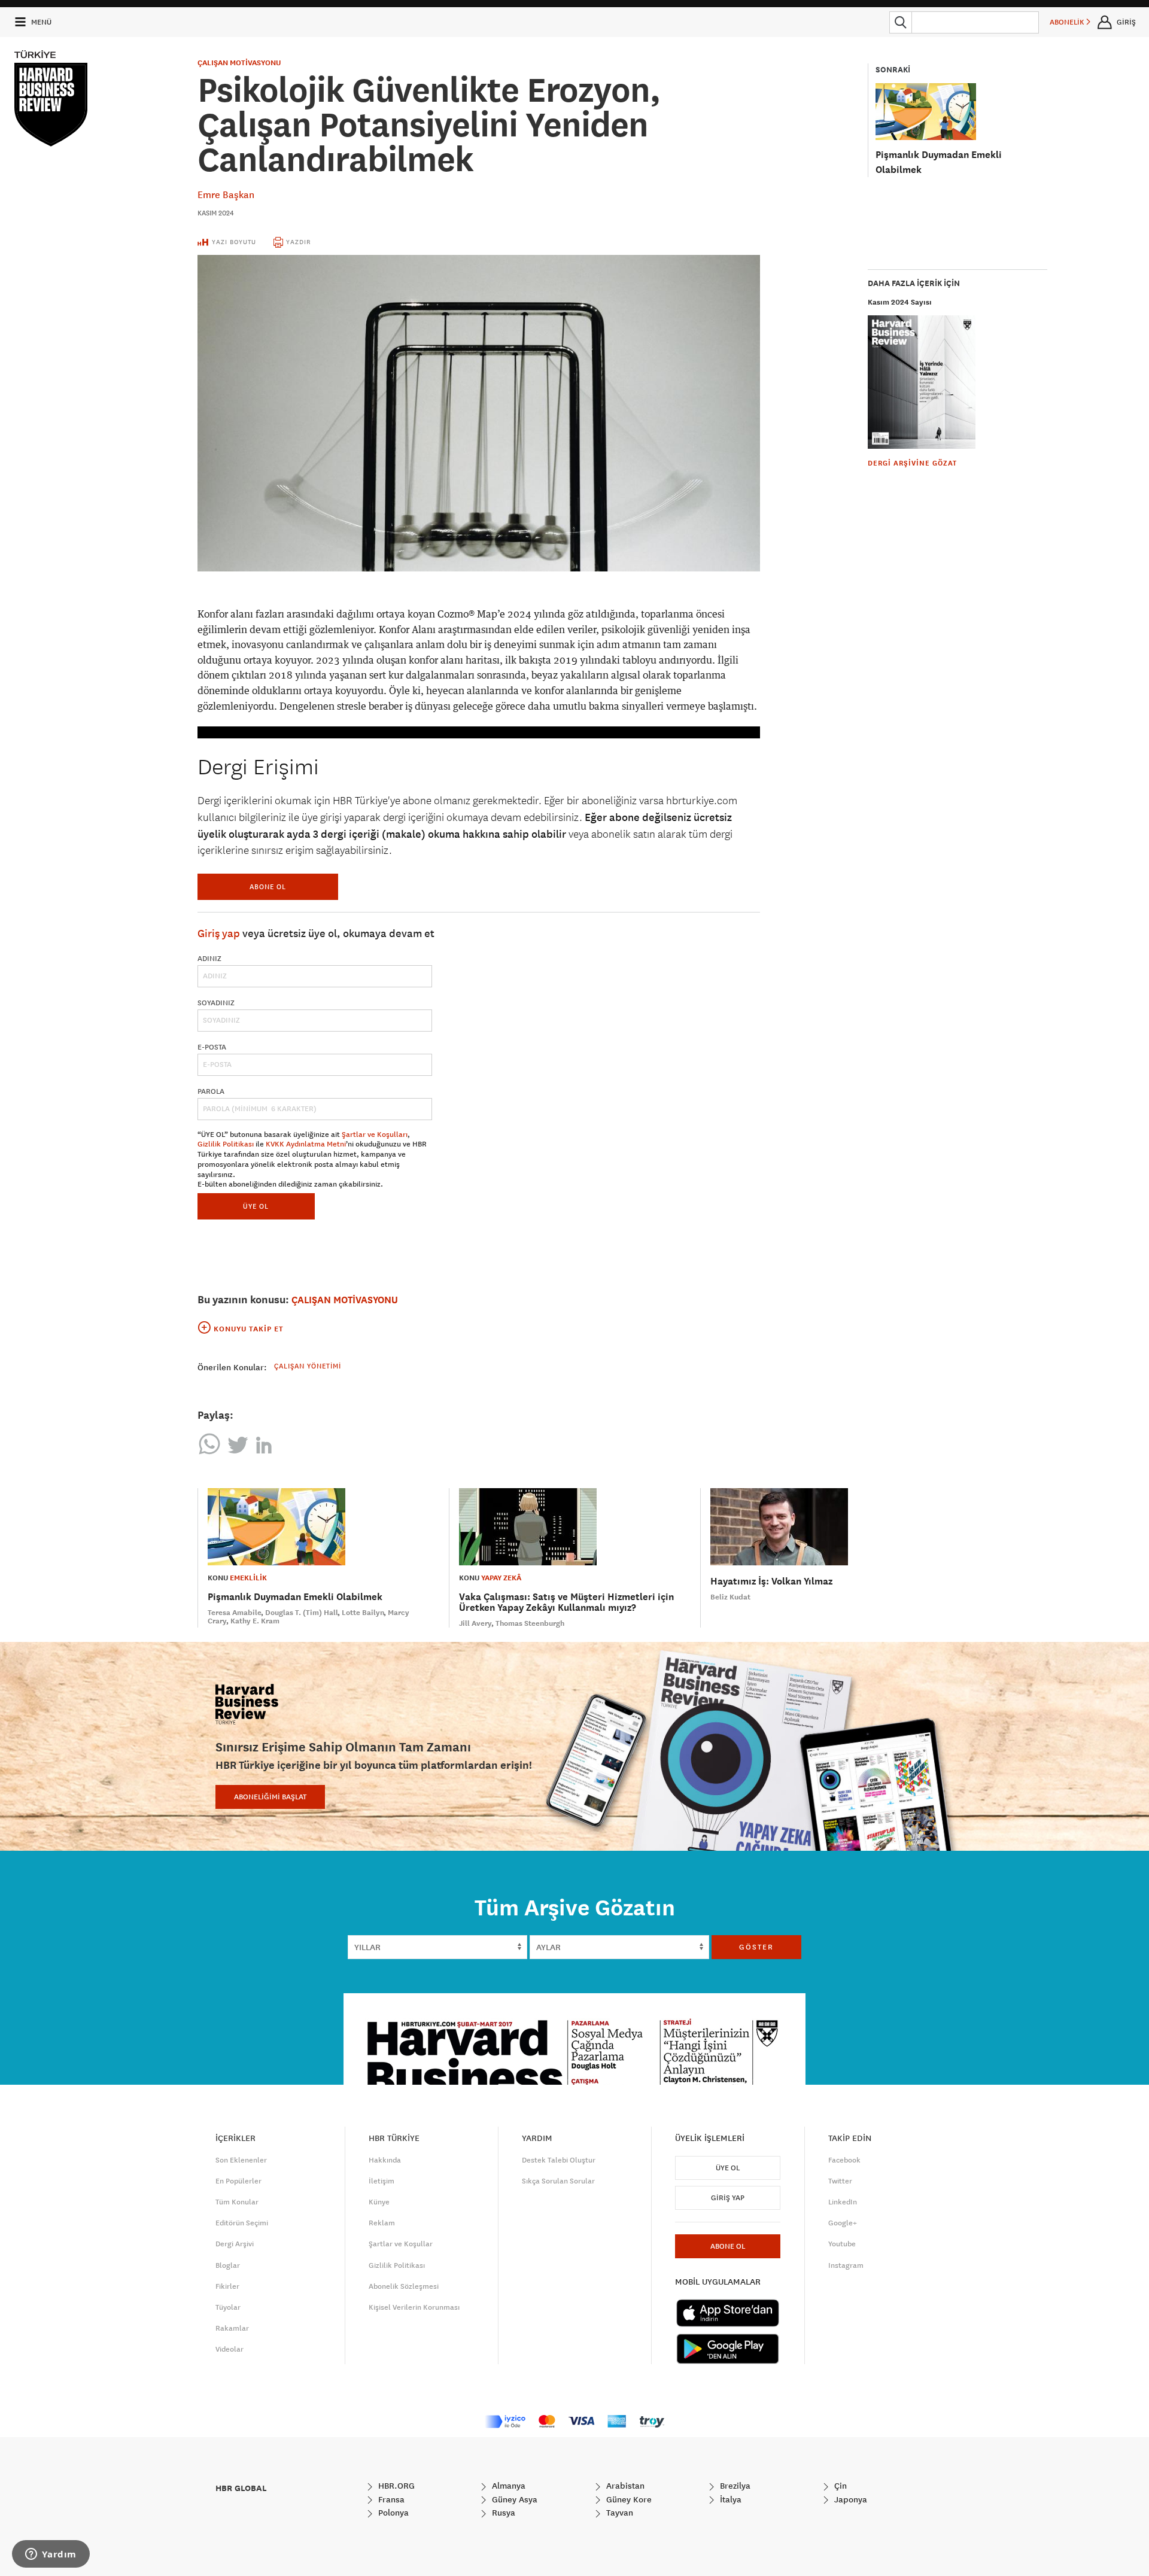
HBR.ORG (395, 2486)
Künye (379, 2202)
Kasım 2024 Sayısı (900, 302)
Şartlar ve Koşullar (401, 2244)
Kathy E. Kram (255, 1621)
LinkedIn (843, 2202)
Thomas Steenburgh (530, 1623)
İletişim (382, 2181)
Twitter (840, 2181)
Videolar (230, 2349)
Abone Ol (268, 886)
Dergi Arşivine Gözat (912, 463)
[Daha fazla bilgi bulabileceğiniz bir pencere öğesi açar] (51, 2555)
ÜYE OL (256, 1206)
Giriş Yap (728, 2198)
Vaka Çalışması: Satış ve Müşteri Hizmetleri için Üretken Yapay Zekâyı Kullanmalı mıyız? (566, 1602)
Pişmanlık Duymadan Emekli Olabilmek (295, 1597)
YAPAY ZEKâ (501, 1578)
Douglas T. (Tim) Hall (302, 1613)
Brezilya (734, 2486)
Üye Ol (728, 2168)
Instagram (846, 2265)
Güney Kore (628, 2499)
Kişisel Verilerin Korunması (414, 2307)
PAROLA (211, 1091)
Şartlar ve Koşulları (375, 1135)
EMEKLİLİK (248, 1578)
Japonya (849, 2499)
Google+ (843, 2223)
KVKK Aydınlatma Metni (306, 1144)
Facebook (844, 2160)
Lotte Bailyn (363, 1613)
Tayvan (618, 2513)
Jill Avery (475, 1623)
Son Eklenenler (241, 2160)
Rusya (502, 2513)
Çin (839, 2486)
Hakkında (385, 2160)
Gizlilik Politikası (226, 1144)
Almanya (507, 2486)
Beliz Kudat (730, 1597)
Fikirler (227, 2286)
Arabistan (624, 2486)
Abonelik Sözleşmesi (404, 2286)
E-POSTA (212, 1047)
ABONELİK (1068, 22)
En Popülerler (238, 2181)
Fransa (390, 2499)
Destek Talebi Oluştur (559, 2160)
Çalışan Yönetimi (308, 1366)
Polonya (392, 2513)
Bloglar (228, 2265)
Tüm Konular (237, 2202)
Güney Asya (513, 2499)
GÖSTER (756, 1947)
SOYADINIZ (216, 1003)
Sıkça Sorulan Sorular (558, 2181)
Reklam (382, 2223)
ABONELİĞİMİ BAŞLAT (270, 1797)
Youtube (842, 2244)
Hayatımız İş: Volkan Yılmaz (771, 1581)
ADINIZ (209, 959)
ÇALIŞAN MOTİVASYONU (239, 63)
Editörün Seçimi (242, 2223)
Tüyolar (228, 2307)
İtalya (729, 2499)
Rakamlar (232, 2328)
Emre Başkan (226, 194)
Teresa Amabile (235, 1613)
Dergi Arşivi (235, 2244)
